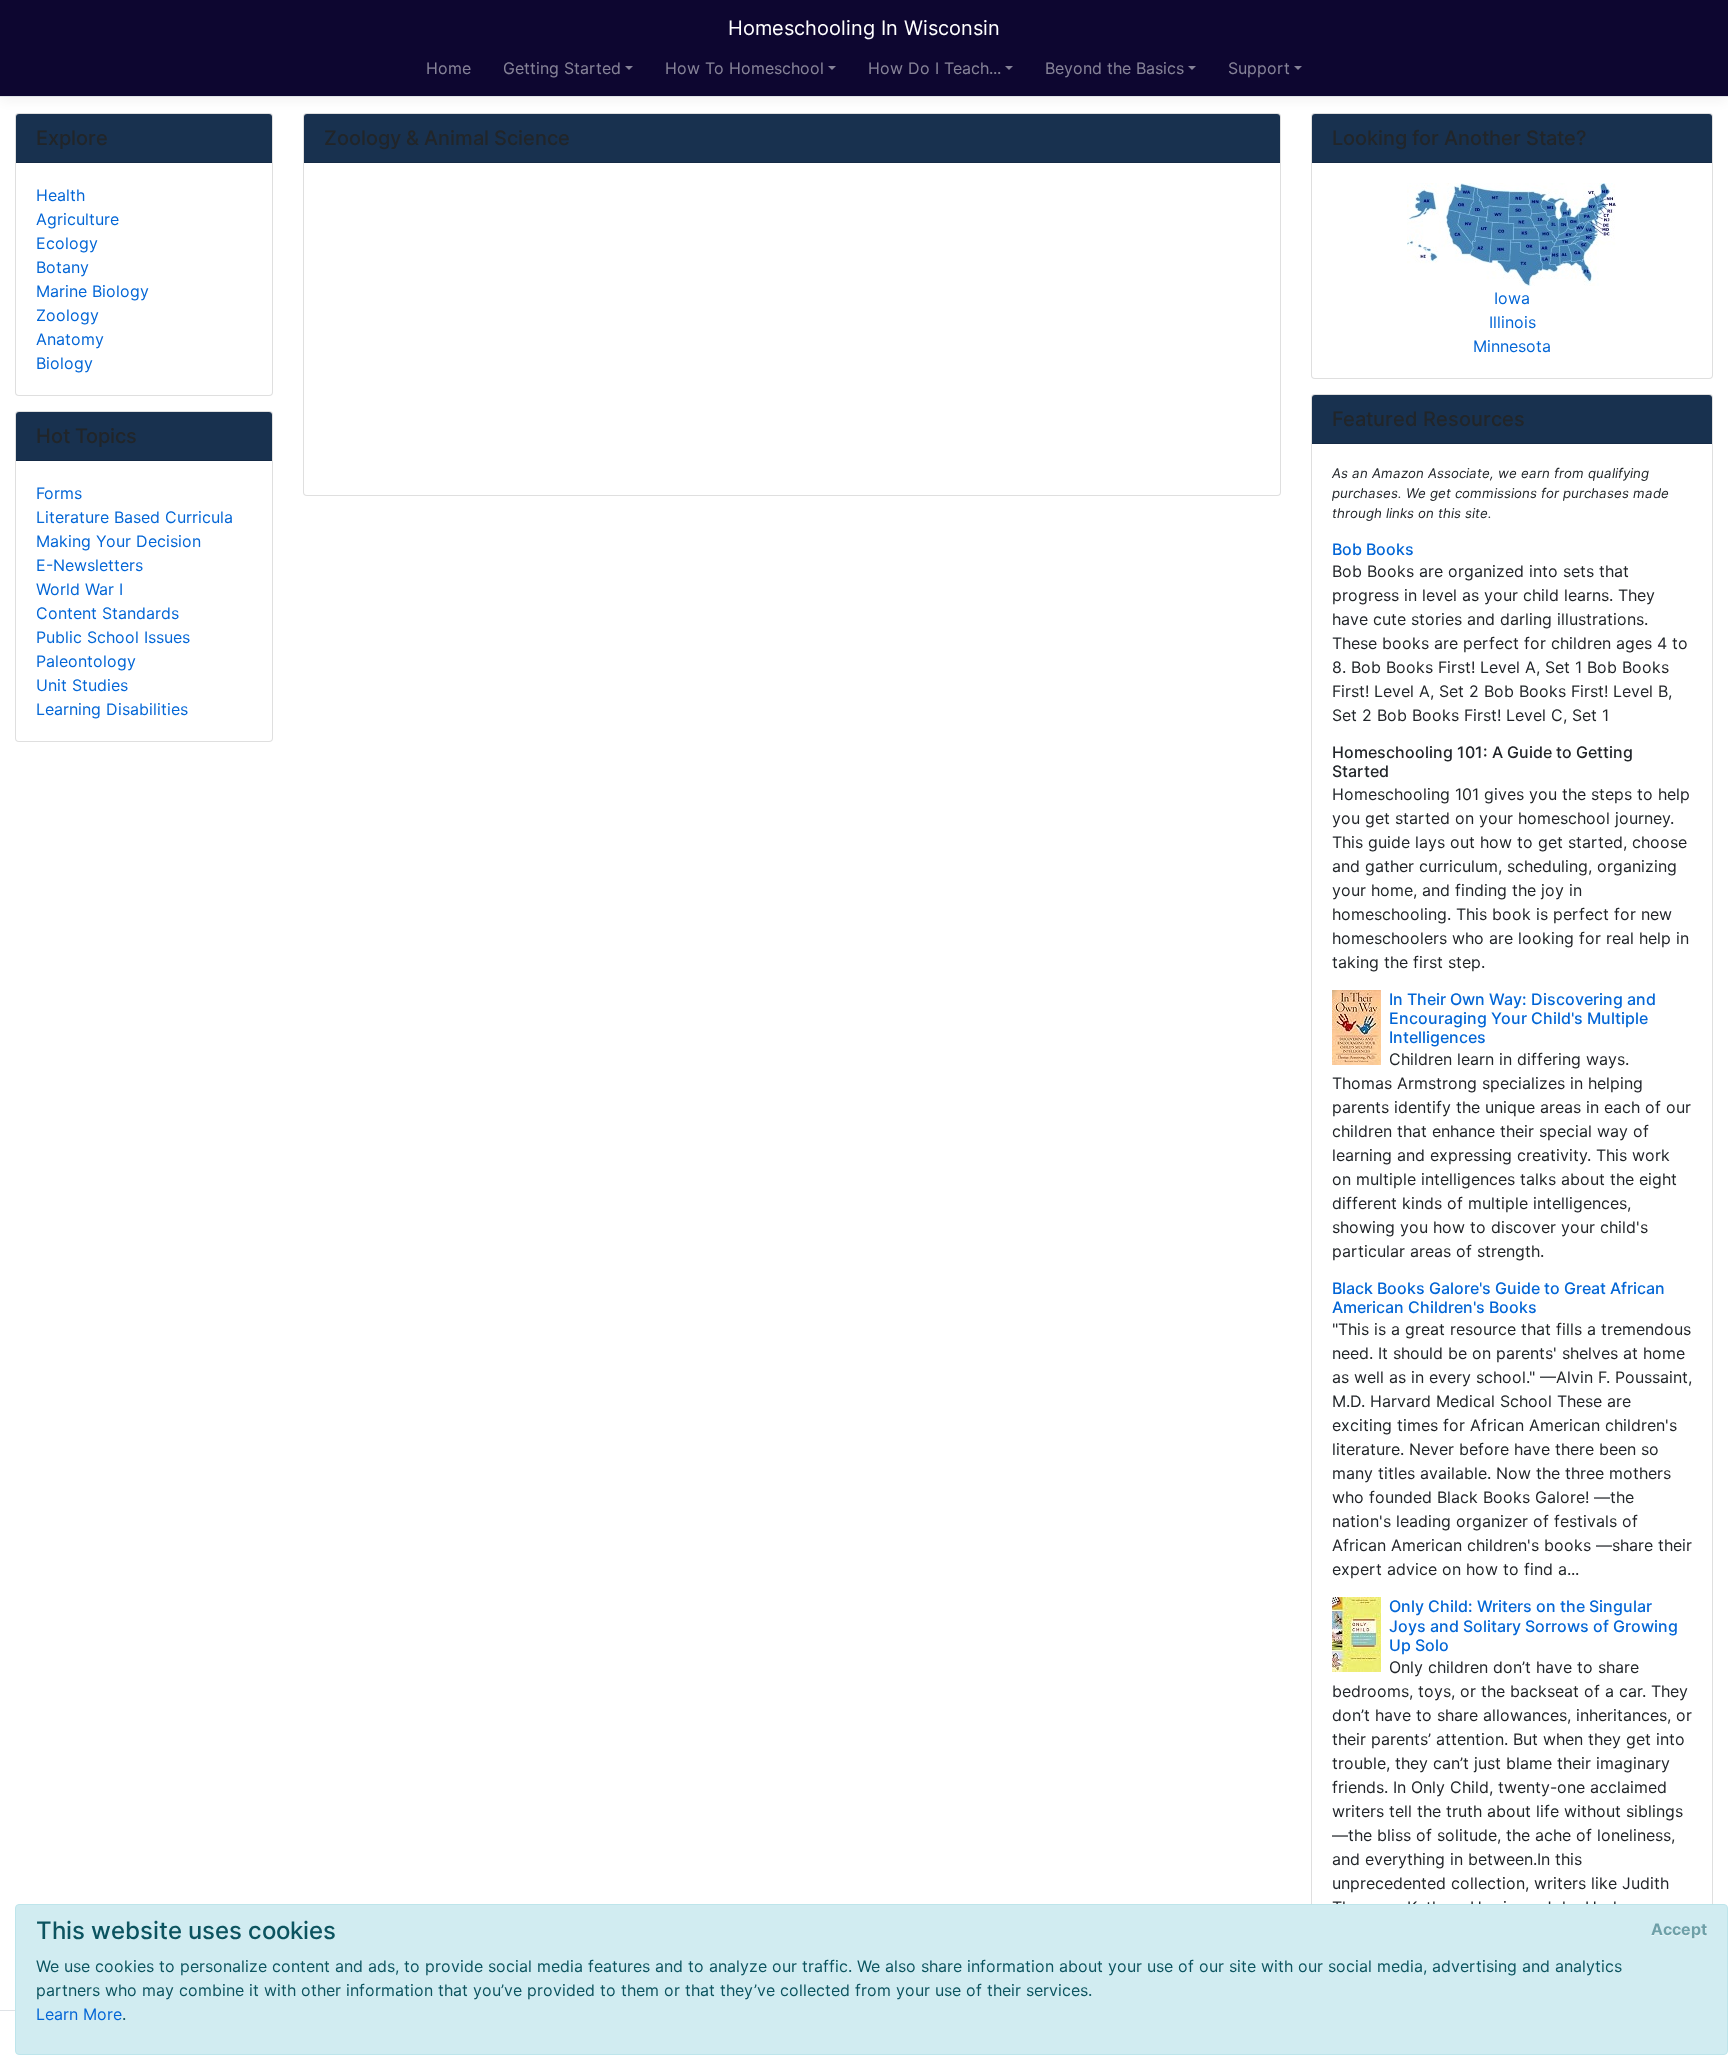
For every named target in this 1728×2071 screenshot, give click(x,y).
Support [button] (1259, 68)
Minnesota (1512, 346)
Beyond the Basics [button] (1114, 68)
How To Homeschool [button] (744, 68)
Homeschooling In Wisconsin (864, 28)
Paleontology (86, 661)
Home (448, 68)
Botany (62, 267)
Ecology (67, 243)
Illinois (1512, 322)
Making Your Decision (118, 541)
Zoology (67, 315)
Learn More (79, 2014)
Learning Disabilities (112, 709)
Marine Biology (92, 291)
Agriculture (77, 219)
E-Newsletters (89, 565)
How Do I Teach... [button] (934, 68)
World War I (79, 589)
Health (60, 195)
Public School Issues (113, 637)
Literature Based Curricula (134, 517)
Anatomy (70, 339)
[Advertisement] (792, 331)
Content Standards (107, 613)
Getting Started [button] (562, 68)
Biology (64, 363)
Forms (59, 493)
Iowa (1512, 298)
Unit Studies (82, 685)
